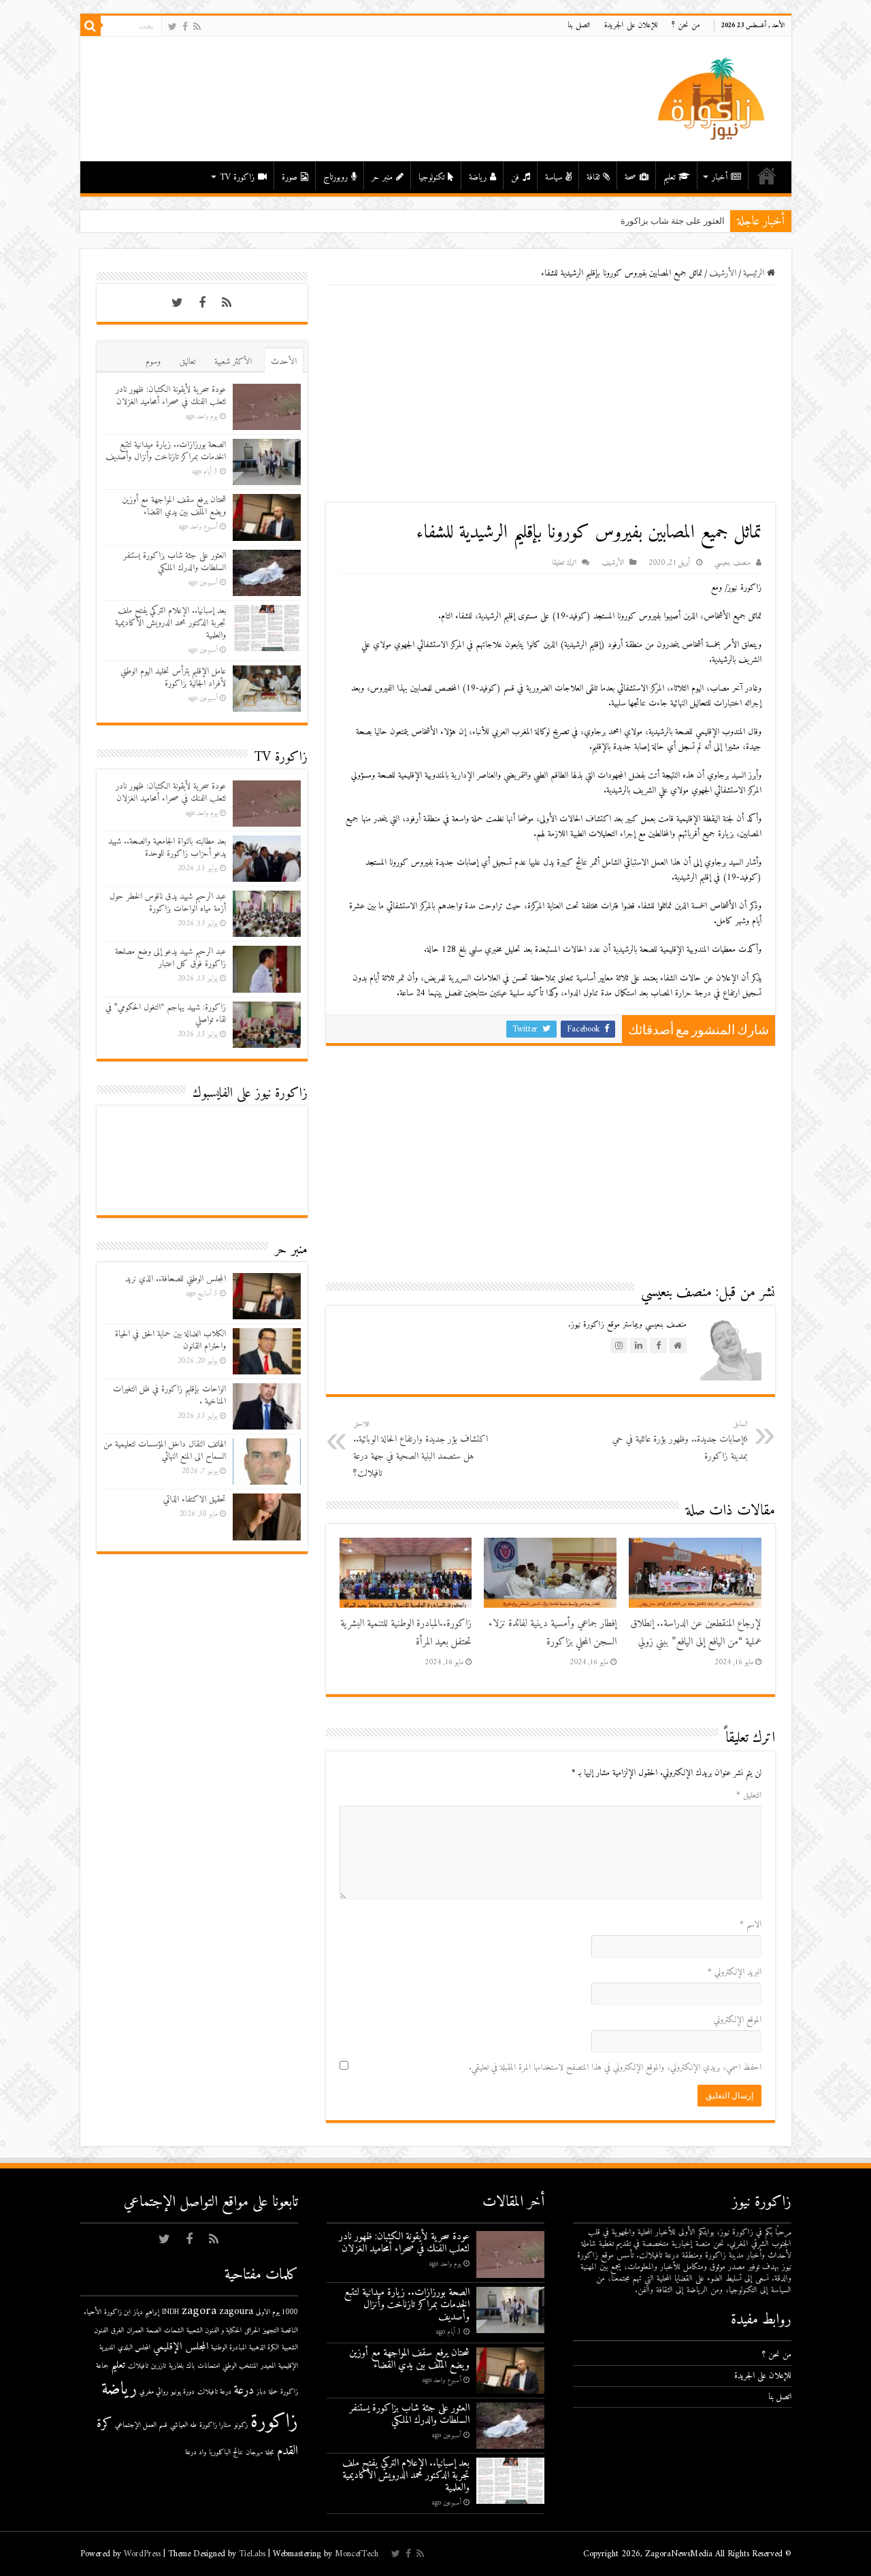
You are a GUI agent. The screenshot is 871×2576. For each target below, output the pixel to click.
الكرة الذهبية (264, 2348)
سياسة (554, 177)
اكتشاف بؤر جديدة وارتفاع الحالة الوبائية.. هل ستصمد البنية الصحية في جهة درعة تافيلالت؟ (421, 1450)
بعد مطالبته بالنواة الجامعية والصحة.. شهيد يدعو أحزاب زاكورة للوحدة (167, 847)
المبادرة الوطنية (229, 2348)
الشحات (174, 2331)
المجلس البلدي (134, 2348)
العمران (135, 2331)
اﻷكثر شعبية (233, 362)
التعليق (749, 1795)
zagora (199, 2311)
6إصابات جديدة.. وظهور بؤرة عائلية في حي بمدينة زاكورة (680, 1441)
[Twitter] (172, 27)
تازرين (159, 2366)
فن (515, 177)
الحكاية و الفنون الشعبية (214, 2331)
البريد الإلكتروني (735, 1972)
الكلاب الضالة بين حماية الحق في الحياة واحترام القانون (170, 1340)
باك (191, 2366)
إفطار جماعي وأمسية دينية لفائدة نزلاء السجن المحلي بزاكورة (553, 1633)
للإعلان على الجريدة (631, 26)
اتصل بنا (579, 26)
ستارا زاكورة (215, 2425)
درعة (244, 2391)
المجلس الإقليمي (181, 2347)
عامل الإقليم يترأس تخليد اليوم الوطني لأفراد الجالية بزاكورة (173, 677)
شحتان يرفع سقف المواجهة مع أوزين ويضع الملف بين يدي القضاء (174, 506)
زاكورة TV (237, 177)
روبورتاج (335, 177)
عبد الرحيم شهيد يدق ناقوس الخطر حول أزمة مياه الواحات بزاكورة (168, 903)
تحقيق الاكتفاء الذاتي (195, 1499)
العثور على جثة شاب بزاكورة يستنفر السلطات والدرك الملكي (612, 221)
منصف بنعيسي (733, 563)
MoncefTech (357, 2554)
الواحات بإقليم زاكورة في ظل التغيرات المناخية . (169, 1395)
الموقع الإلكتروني (738, 2020)
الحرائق (252, 2331)
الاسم (751, 1925)
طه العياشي (183, 2425)
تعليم (669, 177)
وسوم (153, 362)
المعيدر (268, 2366)
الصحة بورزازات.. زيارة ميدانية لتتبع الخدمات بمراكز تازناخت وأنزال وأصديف (166, 451)
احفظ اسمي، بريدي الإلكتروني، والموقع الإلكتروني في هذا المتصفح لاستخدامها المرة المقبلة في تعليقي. (615, 2067)
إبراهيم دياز (146, 2312)
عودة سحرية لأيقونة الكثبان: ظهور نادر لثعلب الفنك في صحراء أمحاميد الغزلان (171, 396)
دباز (261, 2392)
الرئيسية (767, 176)
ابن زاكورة (117, 2312)
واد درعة (196, 2453)
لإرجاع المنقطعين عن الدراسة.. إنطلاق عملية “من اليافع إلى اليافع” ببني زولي (696, 1633)
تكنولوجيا (431, 177)
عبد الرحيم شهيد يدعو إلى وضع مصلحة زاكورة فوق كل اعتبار (170, 958)
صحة (630, 177)
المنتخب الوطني (240, 2366)
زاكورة (274, 2422)
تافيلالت (138, 2366)
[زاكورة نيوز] (713, 98)
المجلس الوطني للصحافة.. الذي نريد (176, 1279)
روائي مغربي (154, 2392)
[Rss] (197, 27)
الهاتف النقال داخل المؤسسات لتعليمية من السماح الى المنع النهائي (165, 1450)
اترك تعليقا (564, 563)
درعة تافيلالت (214, 2392)
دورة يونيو (183, 2392)
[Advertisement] (550, 394)
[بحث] (91, 26)
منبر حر (382, 177)
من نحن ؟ (686, 26)
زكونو (241, 2425)
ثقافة (593, 177)
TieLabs (252, 2554)
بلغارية (176, 2366)
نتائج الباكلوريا (226, 2453)
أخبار (720, 177)
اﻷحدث (284, 362)
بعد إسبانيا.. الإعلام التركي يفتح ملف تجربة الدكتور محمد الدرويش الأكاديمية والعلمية (170, 623)
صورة (290, 177)
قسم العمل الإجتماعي (141, 2425)
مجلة (270, 2453)
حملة (273, 2392)
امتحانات (209, 2366)
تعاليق (187, 362)
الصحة (154, 2331)
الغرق (117, 2331)
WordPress (142, 2554)
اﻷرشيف (723, 273)
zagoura (236, 2312)
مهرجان (254, 2453)
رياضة (478, 177)
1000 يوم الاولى (277, 2312)
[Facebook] (185, 27)
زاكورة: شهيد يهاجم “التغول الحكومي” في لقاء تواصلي (166, 1013)
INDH (170, 2312)
